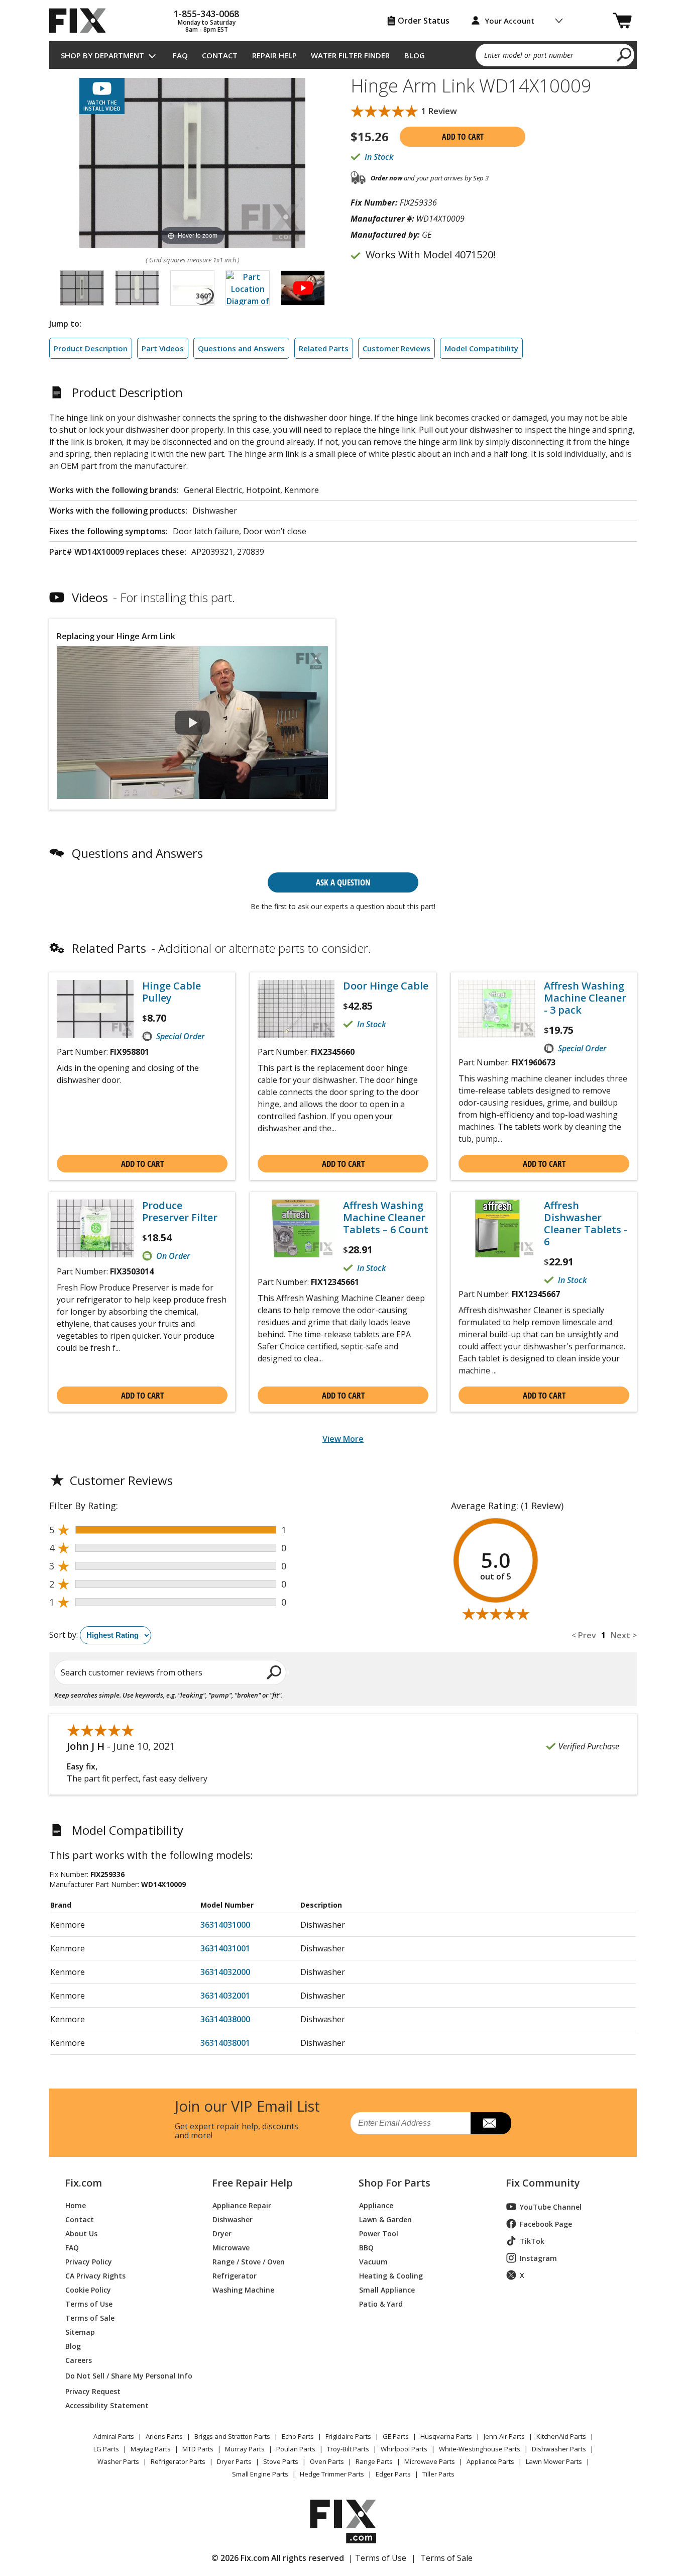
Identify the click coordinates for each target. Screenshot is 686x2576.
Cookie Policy (88, 2289)
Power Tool (379, 2233)
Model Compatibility (481, 348)
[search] (624, 54)
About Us (81, 2233)
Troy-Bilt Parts (348, 2449)
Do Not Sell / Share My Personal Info (125, 2376)
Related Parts (324, 348)
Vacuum (373, 2261)
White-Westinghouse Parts (480, 2449)
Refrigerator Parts (178, 2461)
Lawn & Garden (385, 2219)
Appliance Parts (490, 2461)
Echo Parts (298, 2436)
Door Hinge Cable (386, 986)
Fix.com (83, 2183)
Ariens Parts (164, 2436)
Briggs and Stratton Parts (232, 2436)
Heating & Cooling (391, 2275)
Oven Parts (327, 2461)
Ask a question (343, 882)
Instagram (538, 2258)
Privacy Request (93, 2391)
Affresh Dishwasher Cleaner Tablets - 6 (586, 1224)
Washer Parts (118, 2461)
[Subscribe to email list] (491, 2123)
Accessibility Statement (107, 2405)
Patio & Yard (381, 2303)
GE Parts (396, 2436)
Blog (415, 55)
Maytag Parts (151, 2449)
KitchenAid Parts (561, 2436)
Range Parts (374, 2461)
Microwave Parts (430, 2461)
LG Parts (106, 2449)
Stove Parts (281, 2461)
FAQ (180, 55)
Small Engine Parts (260, 2474)
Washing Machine (243, 2289)
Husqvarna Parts (446, 2436)
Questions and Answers (241, 348)
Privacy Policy (89, 2261)
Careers (79, 2360)
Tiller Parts (438, 2474)
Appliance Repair (242, 2205)
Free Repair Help (252, 2183)
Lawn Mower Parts (554, 2461)
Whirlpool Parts (404, 2449)
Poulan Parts (296, 2449)
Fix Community (543, 2183)
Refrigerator (235, 2275)
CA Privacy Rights (95, 2275)
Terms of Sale (90, 2317)
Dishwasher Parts (559, 2449)
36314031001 (225, 1948)
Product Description (91, 348)
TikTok (532, 2241)
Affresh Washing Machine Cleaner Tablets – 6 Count (386, 1218)
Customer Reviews (396, 348)
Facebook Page (546, 2224)
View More (343, 1439)
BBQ (366, 2247)
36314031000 (225, 1925)
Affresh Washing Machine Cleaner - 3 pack (585, 998)
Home (76, 2205)
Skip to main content (343, 19)
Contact (220, 55)
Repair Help (274, 55)
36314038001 (225, 2043)
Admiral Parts (114, 2436)
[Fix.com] (82, 21)
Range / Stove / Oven (249, 2261)
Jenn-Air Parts (504, 2436)
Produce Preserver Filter (180, 1212)
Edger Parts (393, 2474)
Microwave (231, 2247)
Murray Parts (245, 2449)
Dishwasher (233, 2219)
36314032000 (225, 1972)
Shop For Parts (394, 2183)
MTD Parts (198, 2449)
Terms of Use (89, 2303)
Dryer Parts (234, 2461)
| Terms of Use (377, 2558)
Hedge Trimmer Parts (332, 2474)
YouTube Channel (551, 2207)
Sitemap (80, 2332)
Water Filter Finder (350, 55)
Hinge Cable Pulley (171, 992)
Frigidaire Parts (348, 2436)
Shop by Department (102, 55)
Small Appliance (387, 2289)
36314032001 (225, 1996)
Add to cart (463, 137)
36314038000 (225, 2019)
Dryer (222, 2233)
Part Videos (163, 348)
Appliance (376, 2205)
